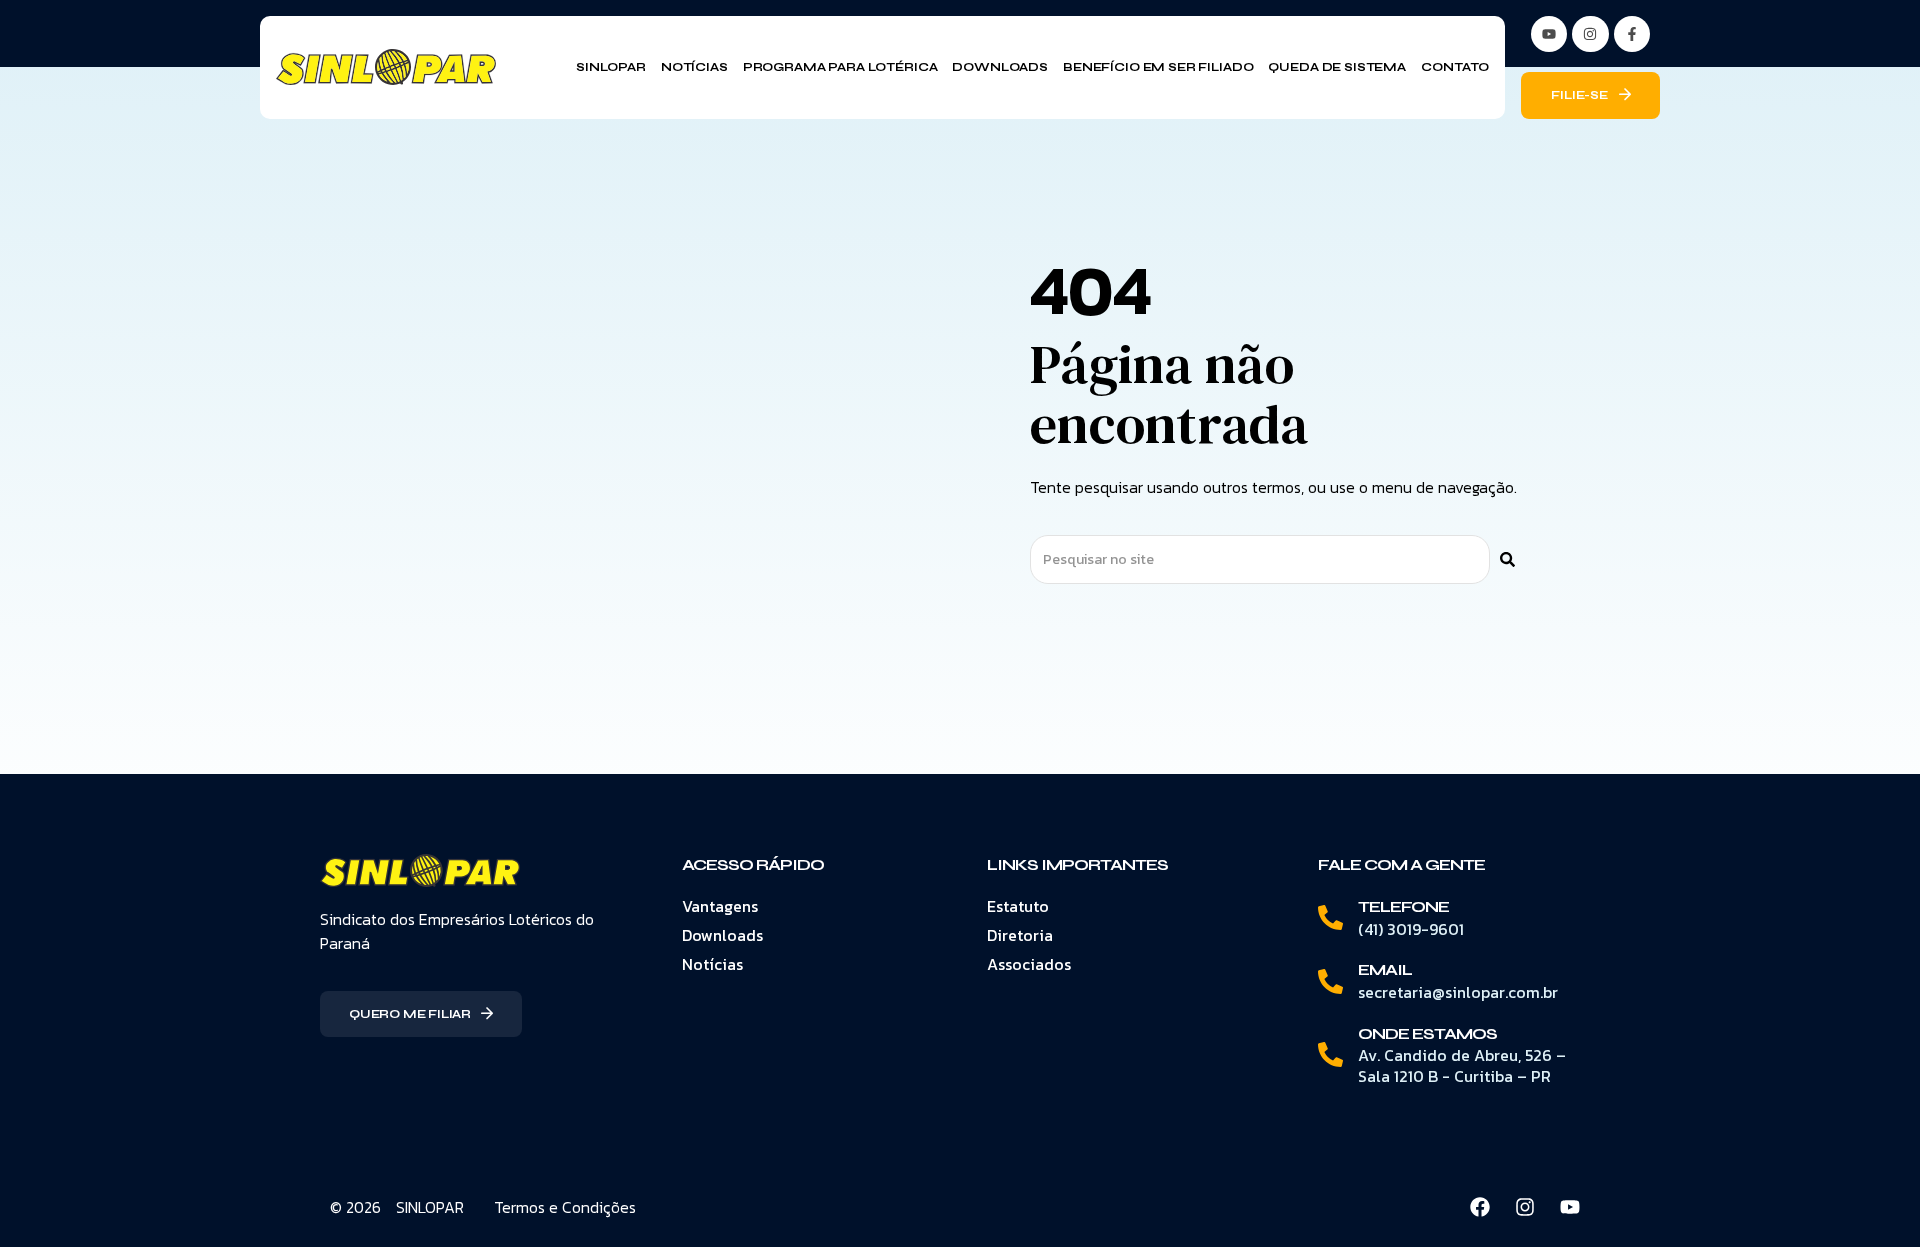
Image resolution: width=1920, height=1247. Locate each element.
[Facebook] (1480, 1207)
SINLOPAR (430, 1207)
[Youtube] (1570, 1207)
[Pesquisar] (1507, 559)
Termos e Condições (565, 1207)
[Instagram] (1590, 34)
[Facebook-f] (1632, 34)
